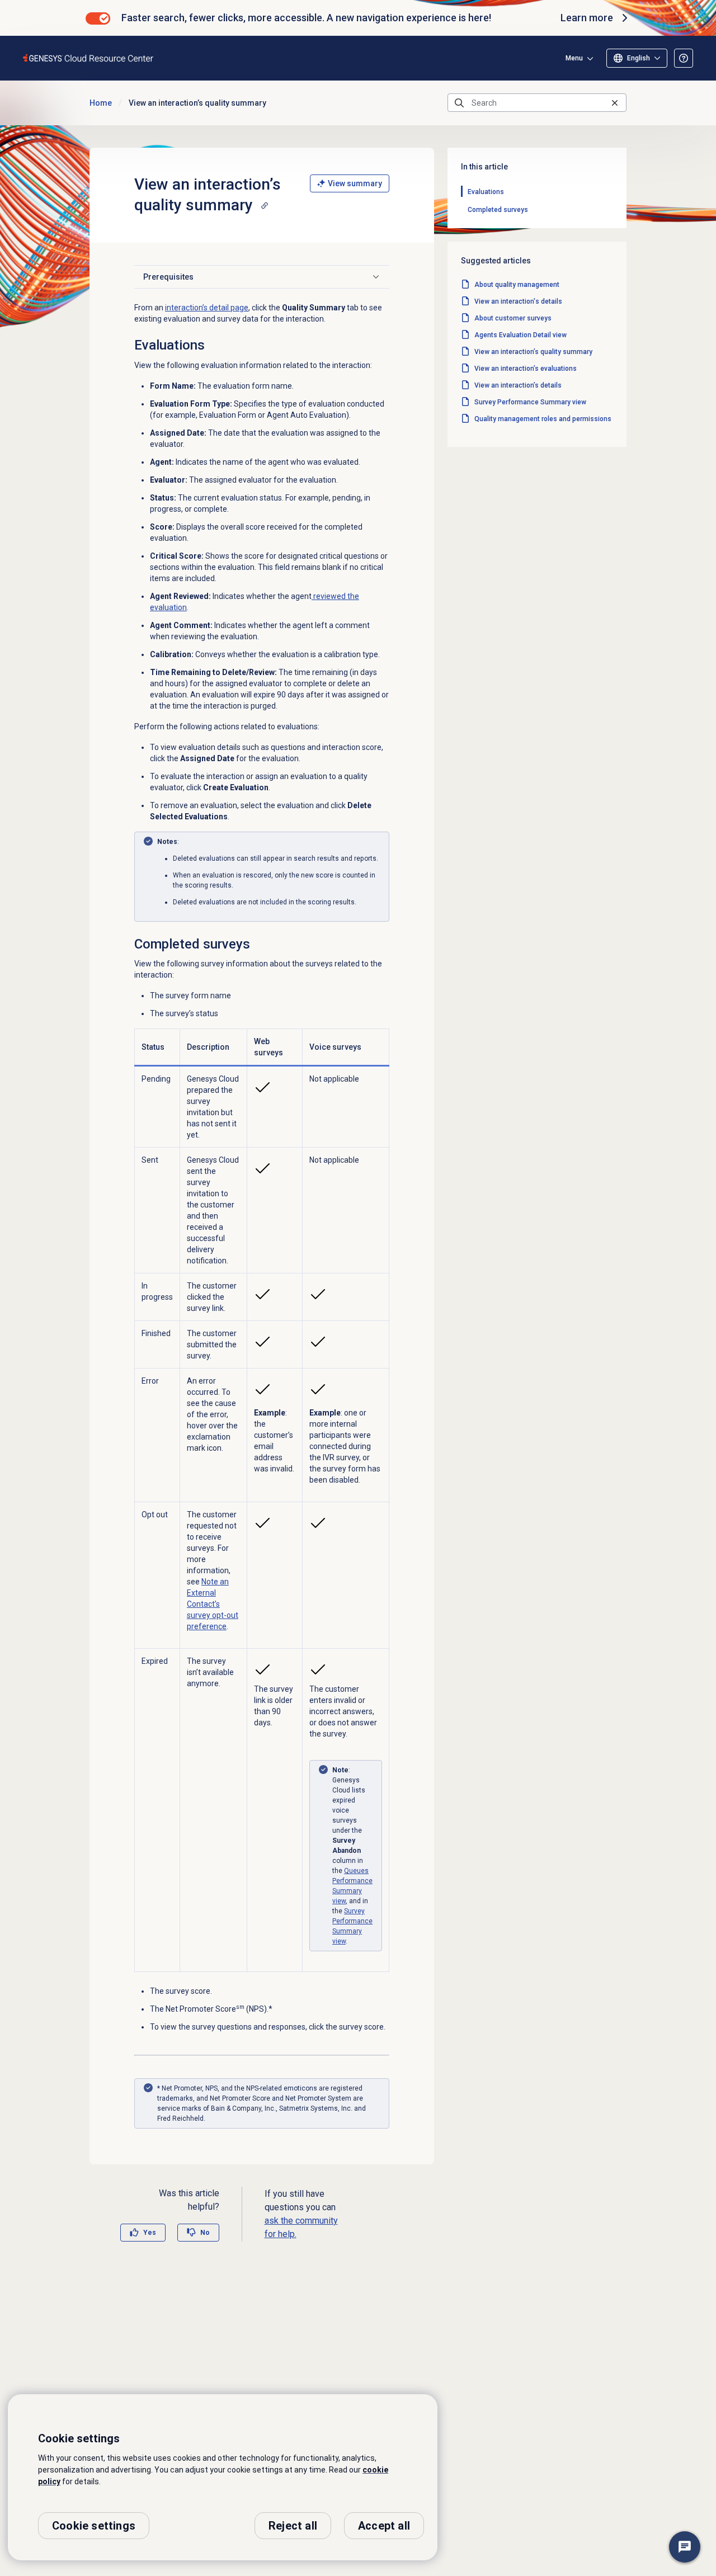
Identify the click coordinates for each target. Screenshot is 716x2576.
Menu (574, 58)
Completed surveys (498, 210)
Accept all (384, 2526)
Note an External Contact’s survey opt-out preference (213, 1604)
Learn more (587, 18)
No (205, 2233)
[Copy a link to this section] (265, 205)
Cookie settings (94, 2526)
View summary (355, 183)
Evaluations (486, 192)
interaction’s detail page (207, 308)
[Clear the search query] (615, 103)
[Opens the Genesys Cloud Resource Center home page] (89, 58)
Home (101, 103)
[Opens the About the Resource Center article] (684, 58)
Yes (150, 2233)
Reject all (293, 2526)
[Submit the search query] (459, 103)
